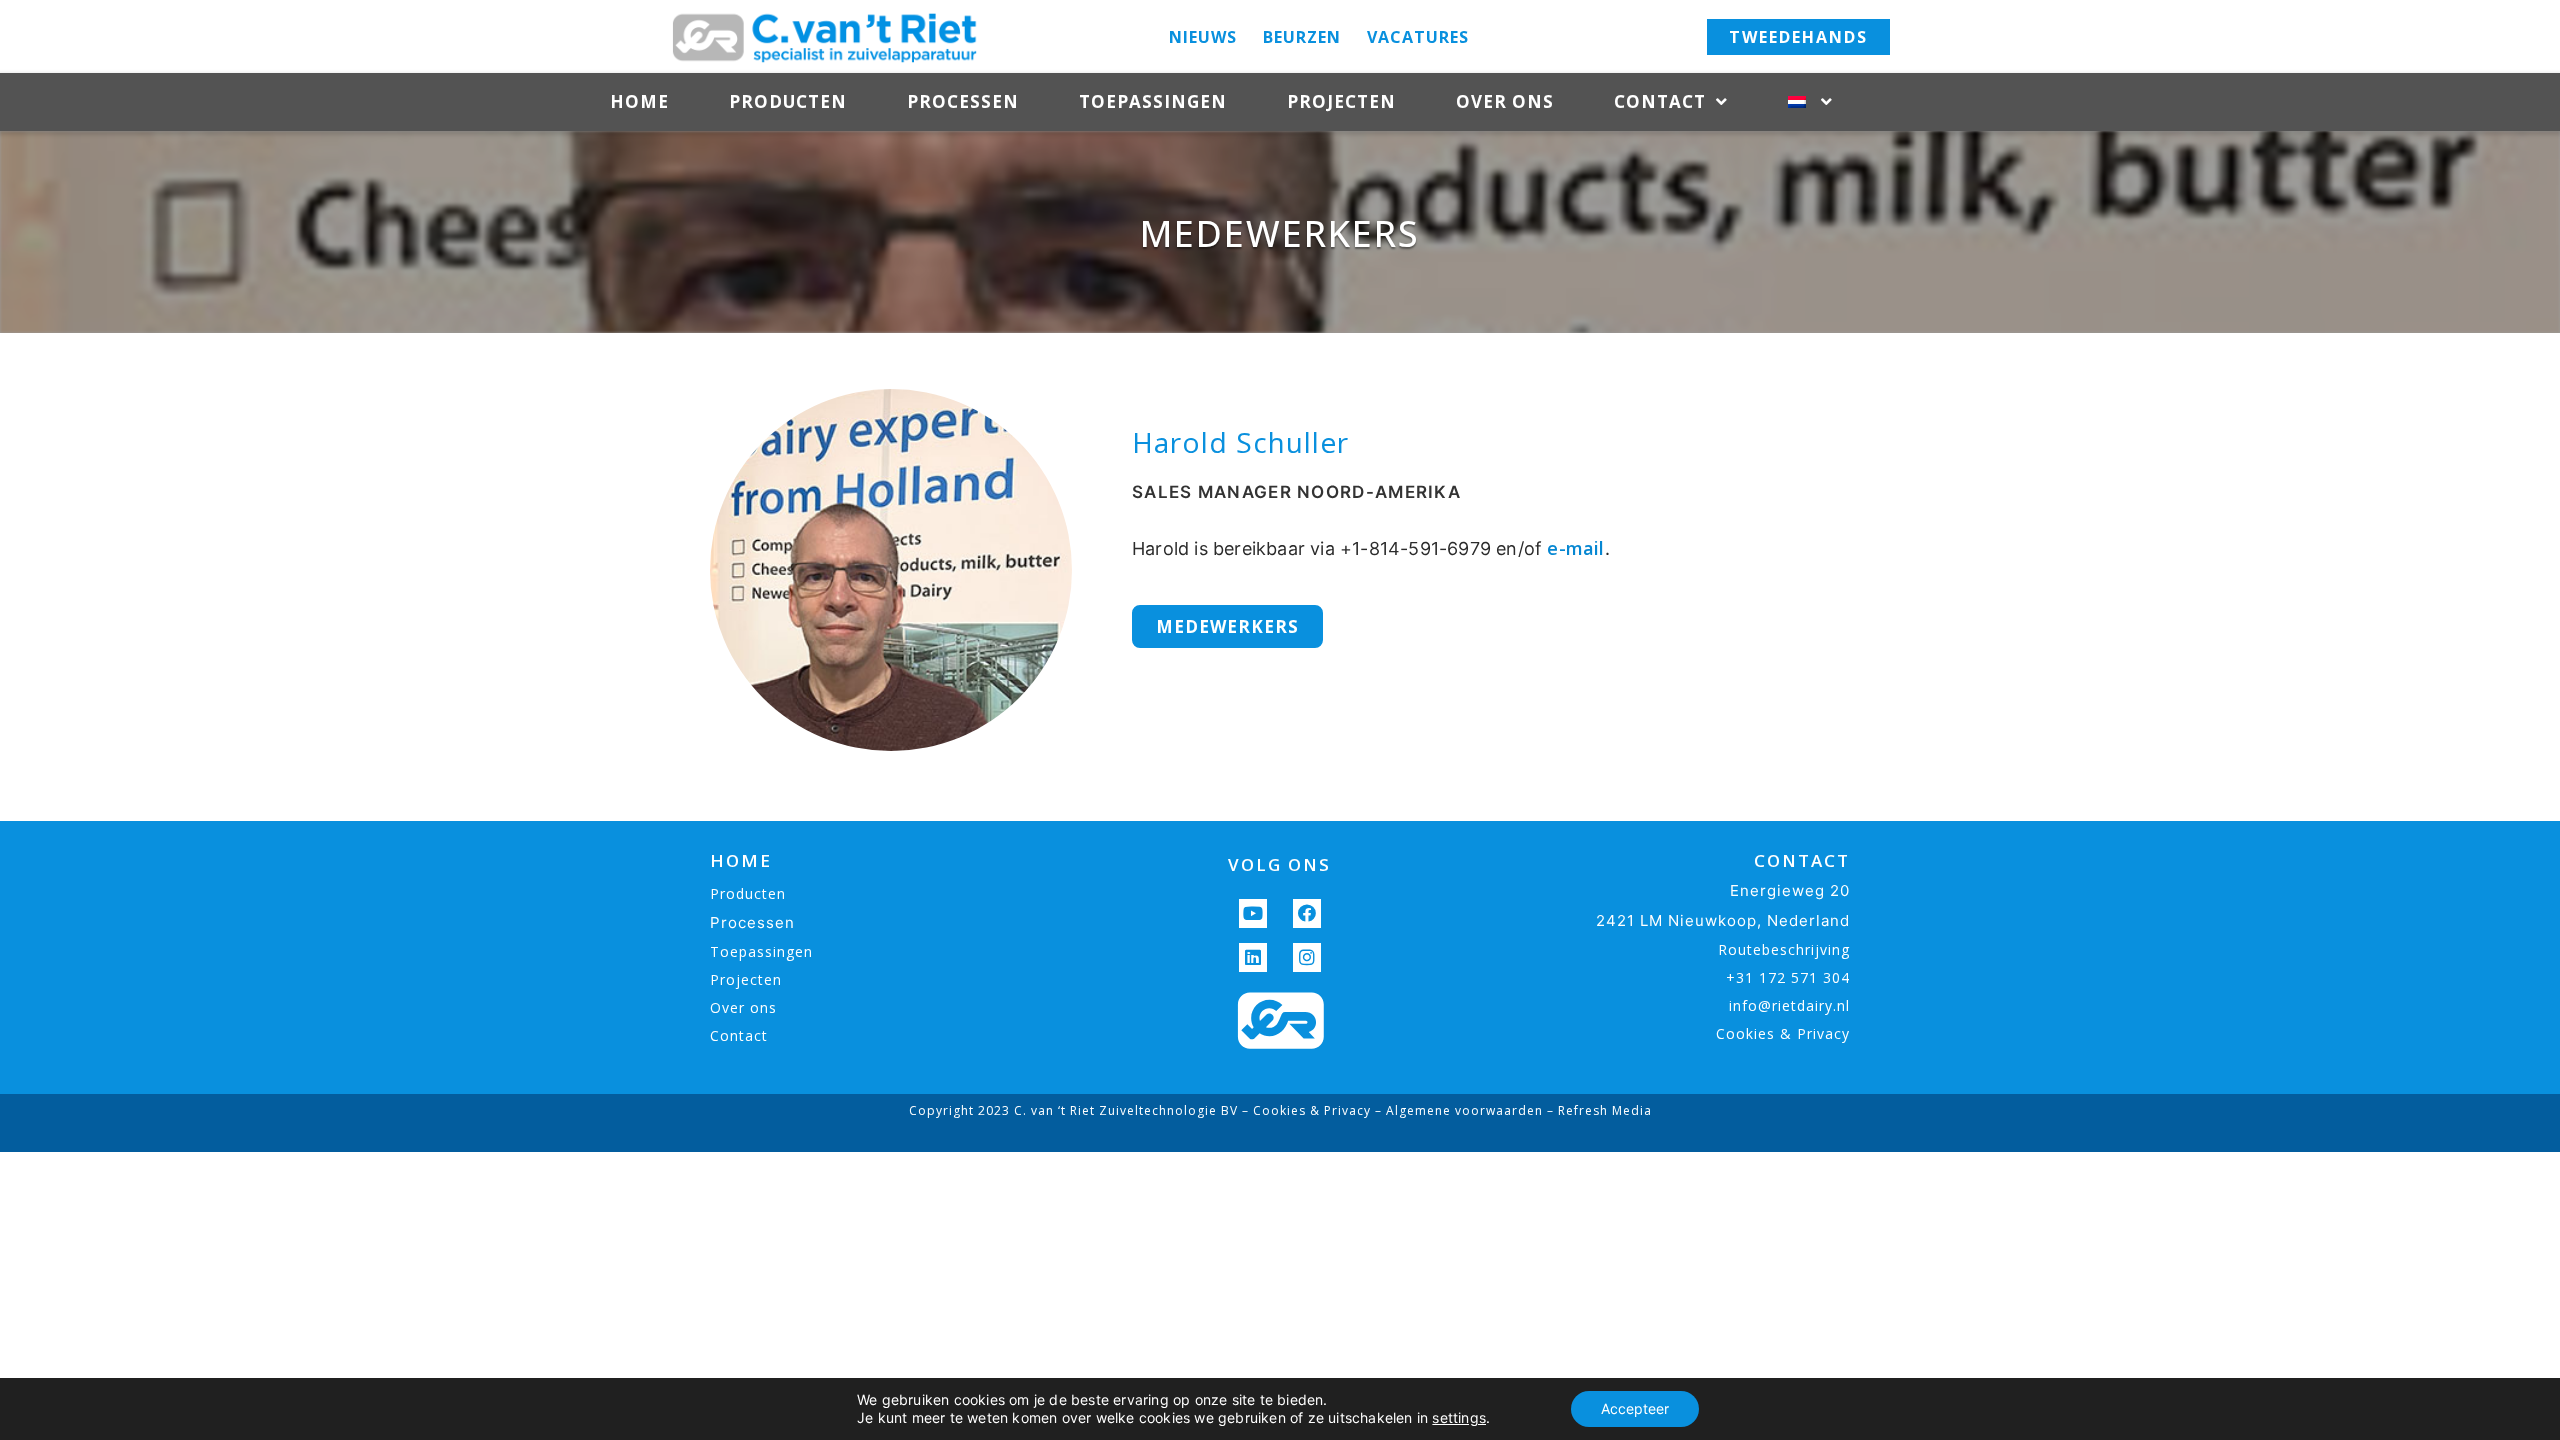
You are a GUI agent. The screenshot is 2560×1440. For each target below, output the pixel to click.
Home (639, 101)
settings (1459, 1417)
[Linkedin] (1253, 957)
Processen (963, 101)
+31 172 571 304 (1788, 977)
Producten (788, 101)
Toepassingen (1153, 101)
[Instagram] (1307, 957)
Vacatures (1418, 37)
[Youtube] (1253, 913)
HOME (741, 860)
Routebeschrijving (1784, 949)
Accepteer (1635, 1408)
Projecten (1341, 101)
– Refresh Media (1597, 1110)
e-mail (1575, 548)
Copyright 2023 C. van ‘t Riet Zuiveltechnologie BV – (1081, 1110)
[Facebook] (1307, 913)
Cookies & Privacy (1783, 1033)
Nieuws (1203, 37)
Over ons (1505, 101)
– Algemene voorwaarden (1457, 1110)
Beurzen (1302, 37)
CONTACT (1802, 860)
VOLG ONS (1279, 864)
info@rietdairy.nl (1789, 1005)
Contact (1660, 101)
